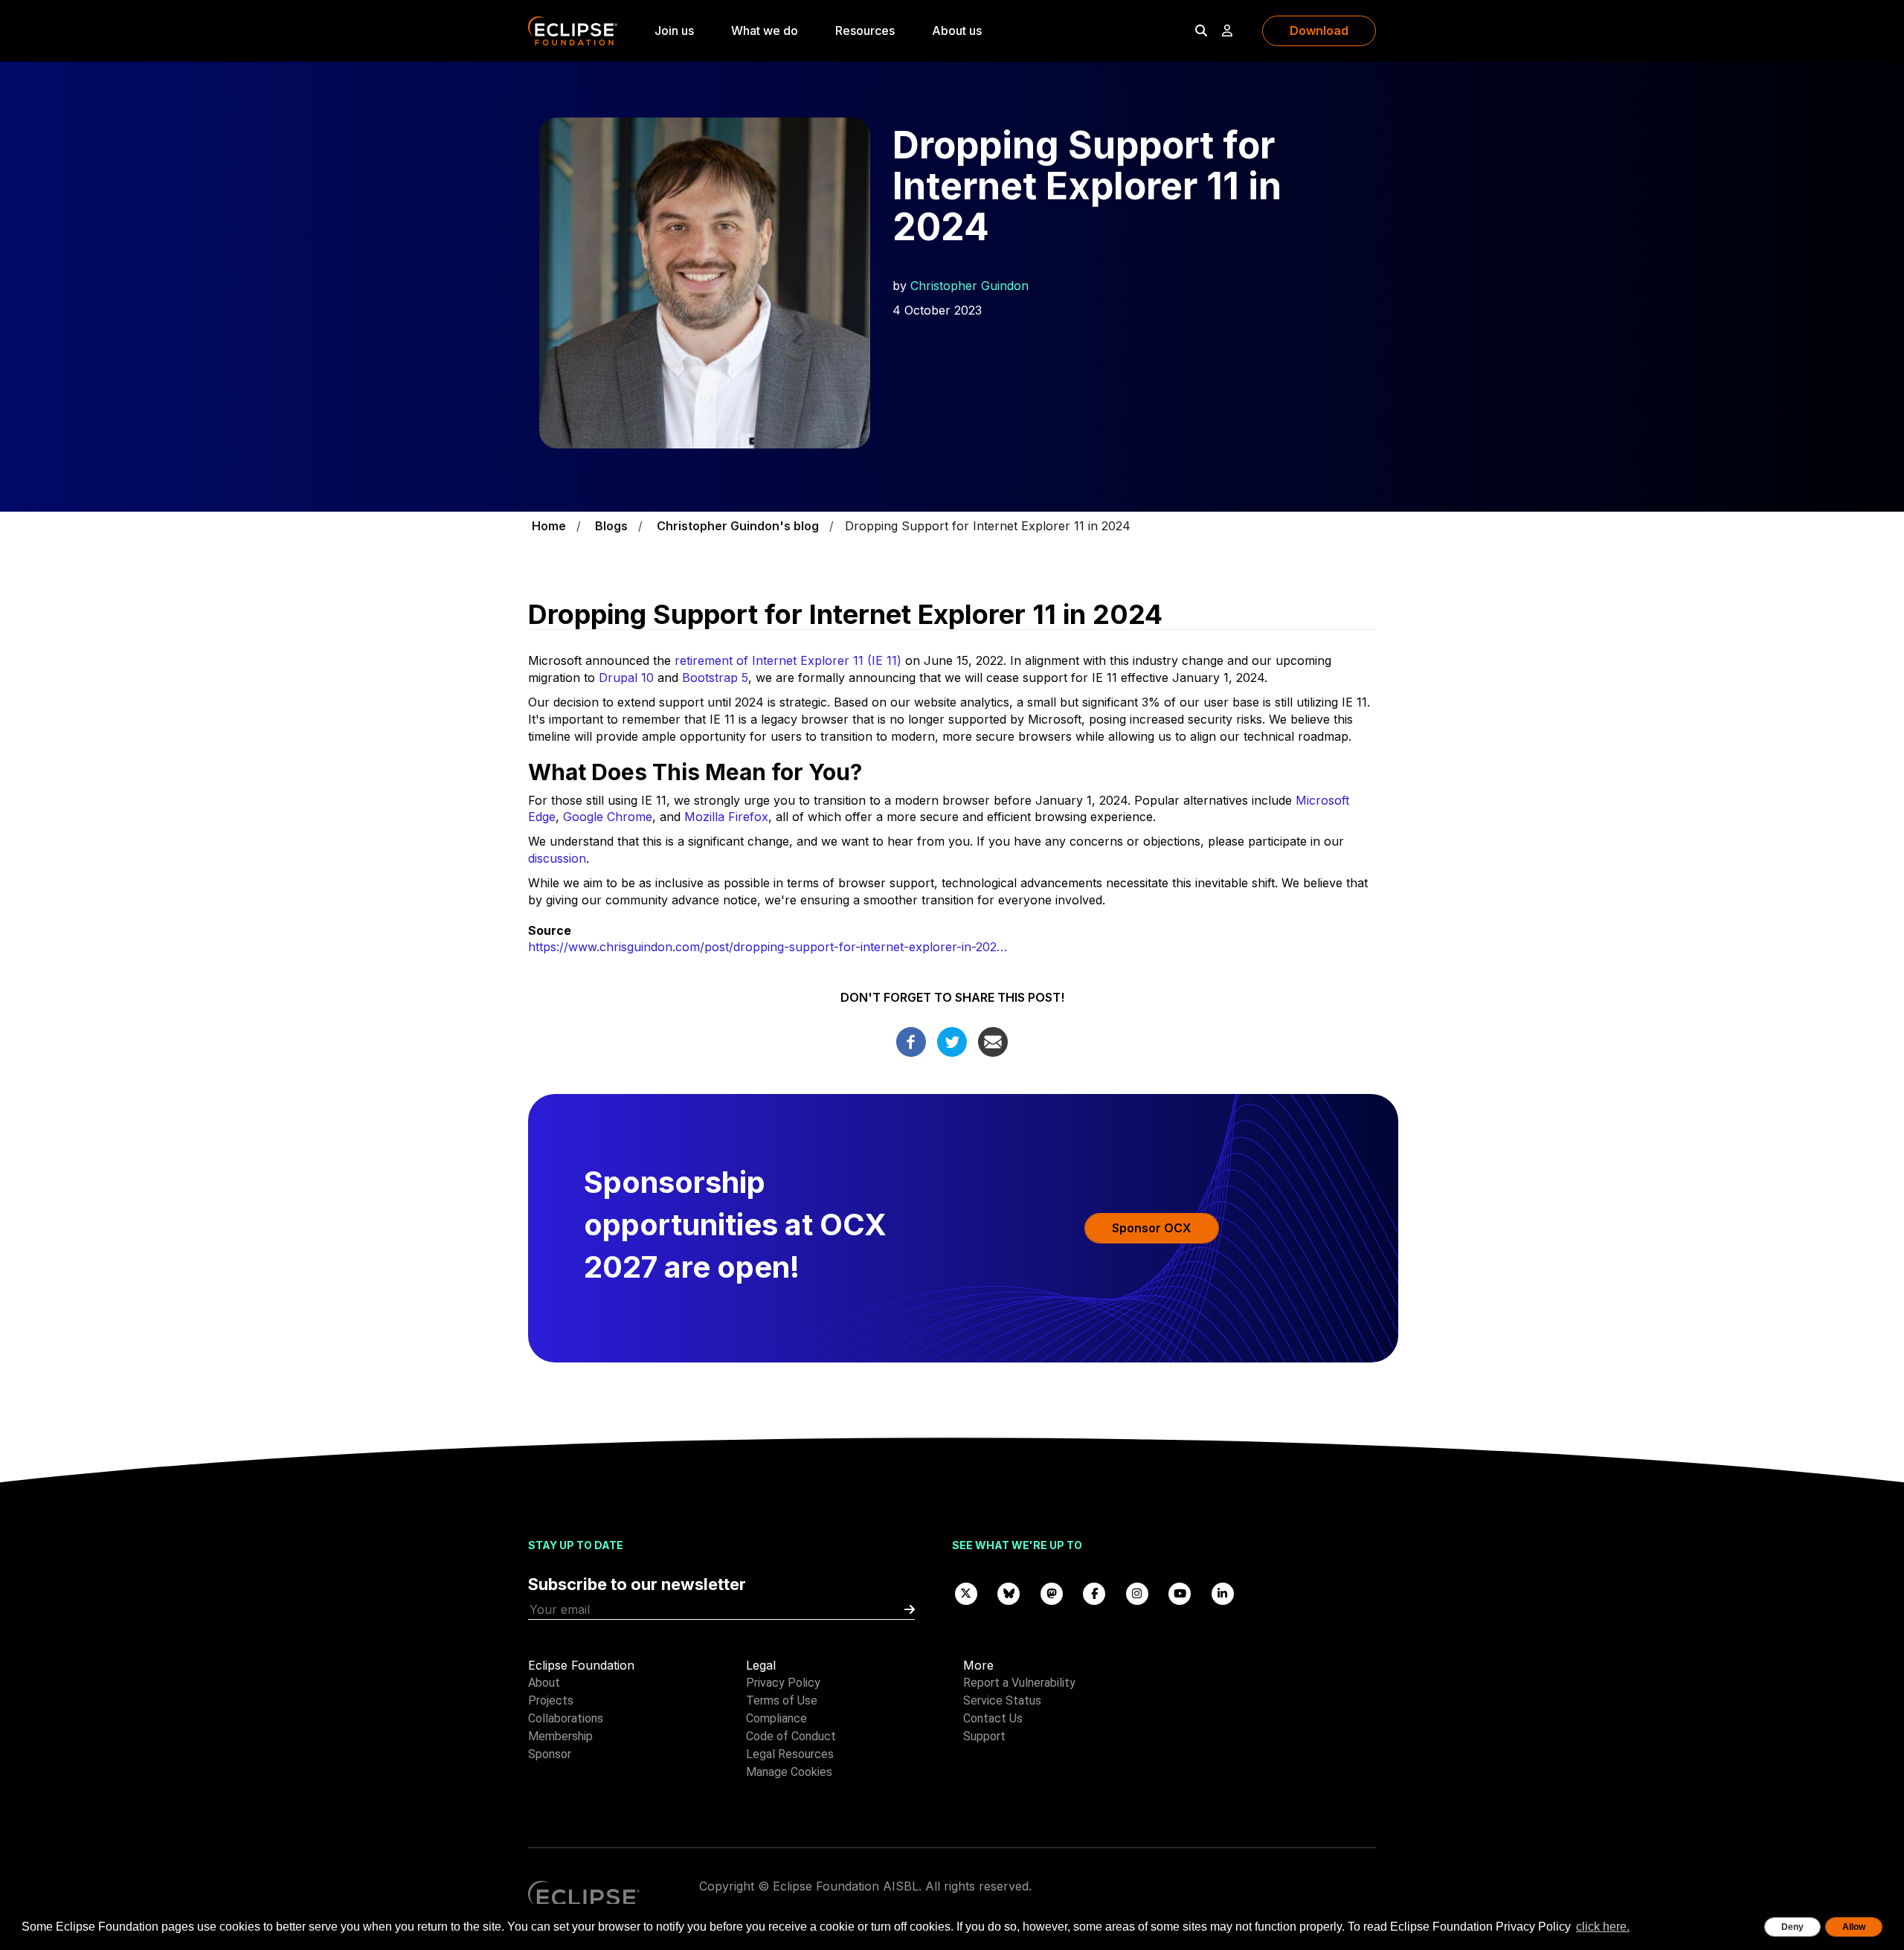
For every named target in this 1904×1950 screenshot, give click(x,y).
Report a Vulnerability (1019, 1683)
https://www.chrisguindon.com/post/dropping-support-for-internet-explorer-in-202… (768, 947)
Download (1319, 30)
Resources (865, 30)
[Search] (1201, 30)
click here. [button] (1603, 1927)
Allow (1854, 1927)
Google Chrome (608, 817)
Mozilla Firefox (726, 817)
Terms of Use (782, 1700)
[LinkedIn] (1223, 1593)
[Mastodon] (1052, 1593)
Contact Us (993, 1718)
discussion (557, 858)
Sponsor (550, 1754)
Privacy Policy (783, 1683)
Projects (551, 1700)
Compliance (776, 1718)
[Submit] (910, 1610)
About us (957, 30)
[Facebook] (911, 1040)
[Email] (993, 1040)
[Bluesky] (1009, 1593)
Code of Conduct (791, 1736)
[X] (966, 1593)
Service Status (1002, 1700)
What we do (765, 30)
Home (549, 526)
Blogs (611, 526)
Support (984, 1736)
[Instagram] (1137, 1593)
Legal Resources (790, 1754)
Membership (560, 1736)
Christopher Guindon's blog (738, 526)
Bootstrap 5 (715, 678)
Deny (1792, 1927)
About (544, 1683)
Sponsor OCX (1152, 1228)
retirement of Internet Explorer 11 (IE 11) (788, 660)
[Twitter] (952, 1040)
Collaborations (566, 1718)
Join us (674, 30)
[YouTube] (1180, 1593)
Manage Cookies (789, 1772)
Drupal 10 (626, 678)
